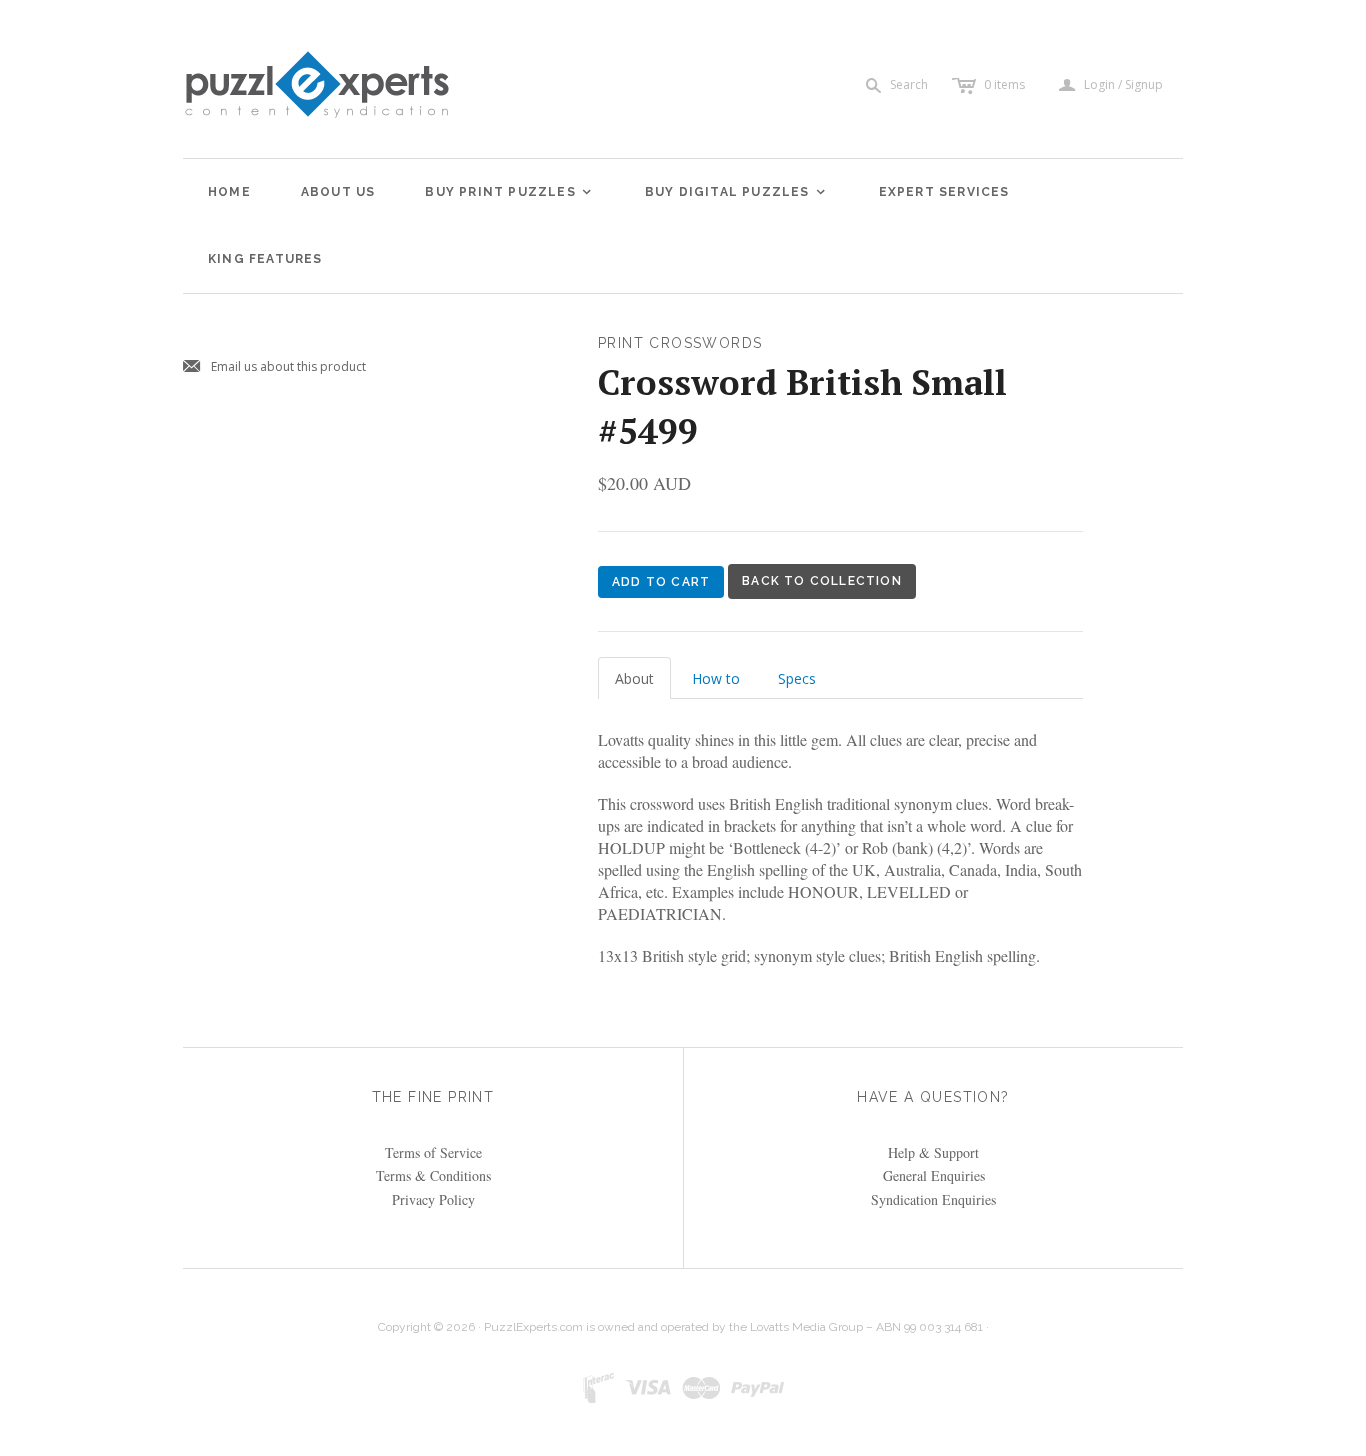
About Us (338, 192)
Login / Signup (1123, 85)
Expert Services (944, 192)
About (634, 678)
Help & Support (933, 1152)
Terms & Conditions (433, 1175)
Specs (797, 678)
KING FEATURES (265, 259)
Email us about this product (274, 367)
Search (909, 84)
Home (229, 192)
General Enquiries (934, 1175)
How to (716, 678)
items (1004, 84)
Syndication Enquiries (933, 1199)
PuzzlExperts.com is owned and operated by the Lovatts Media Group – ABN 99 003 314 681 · (736, 1327)
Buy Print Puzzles (509, 192)
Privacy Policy (433, 1199)
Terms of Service (433, 1152)
